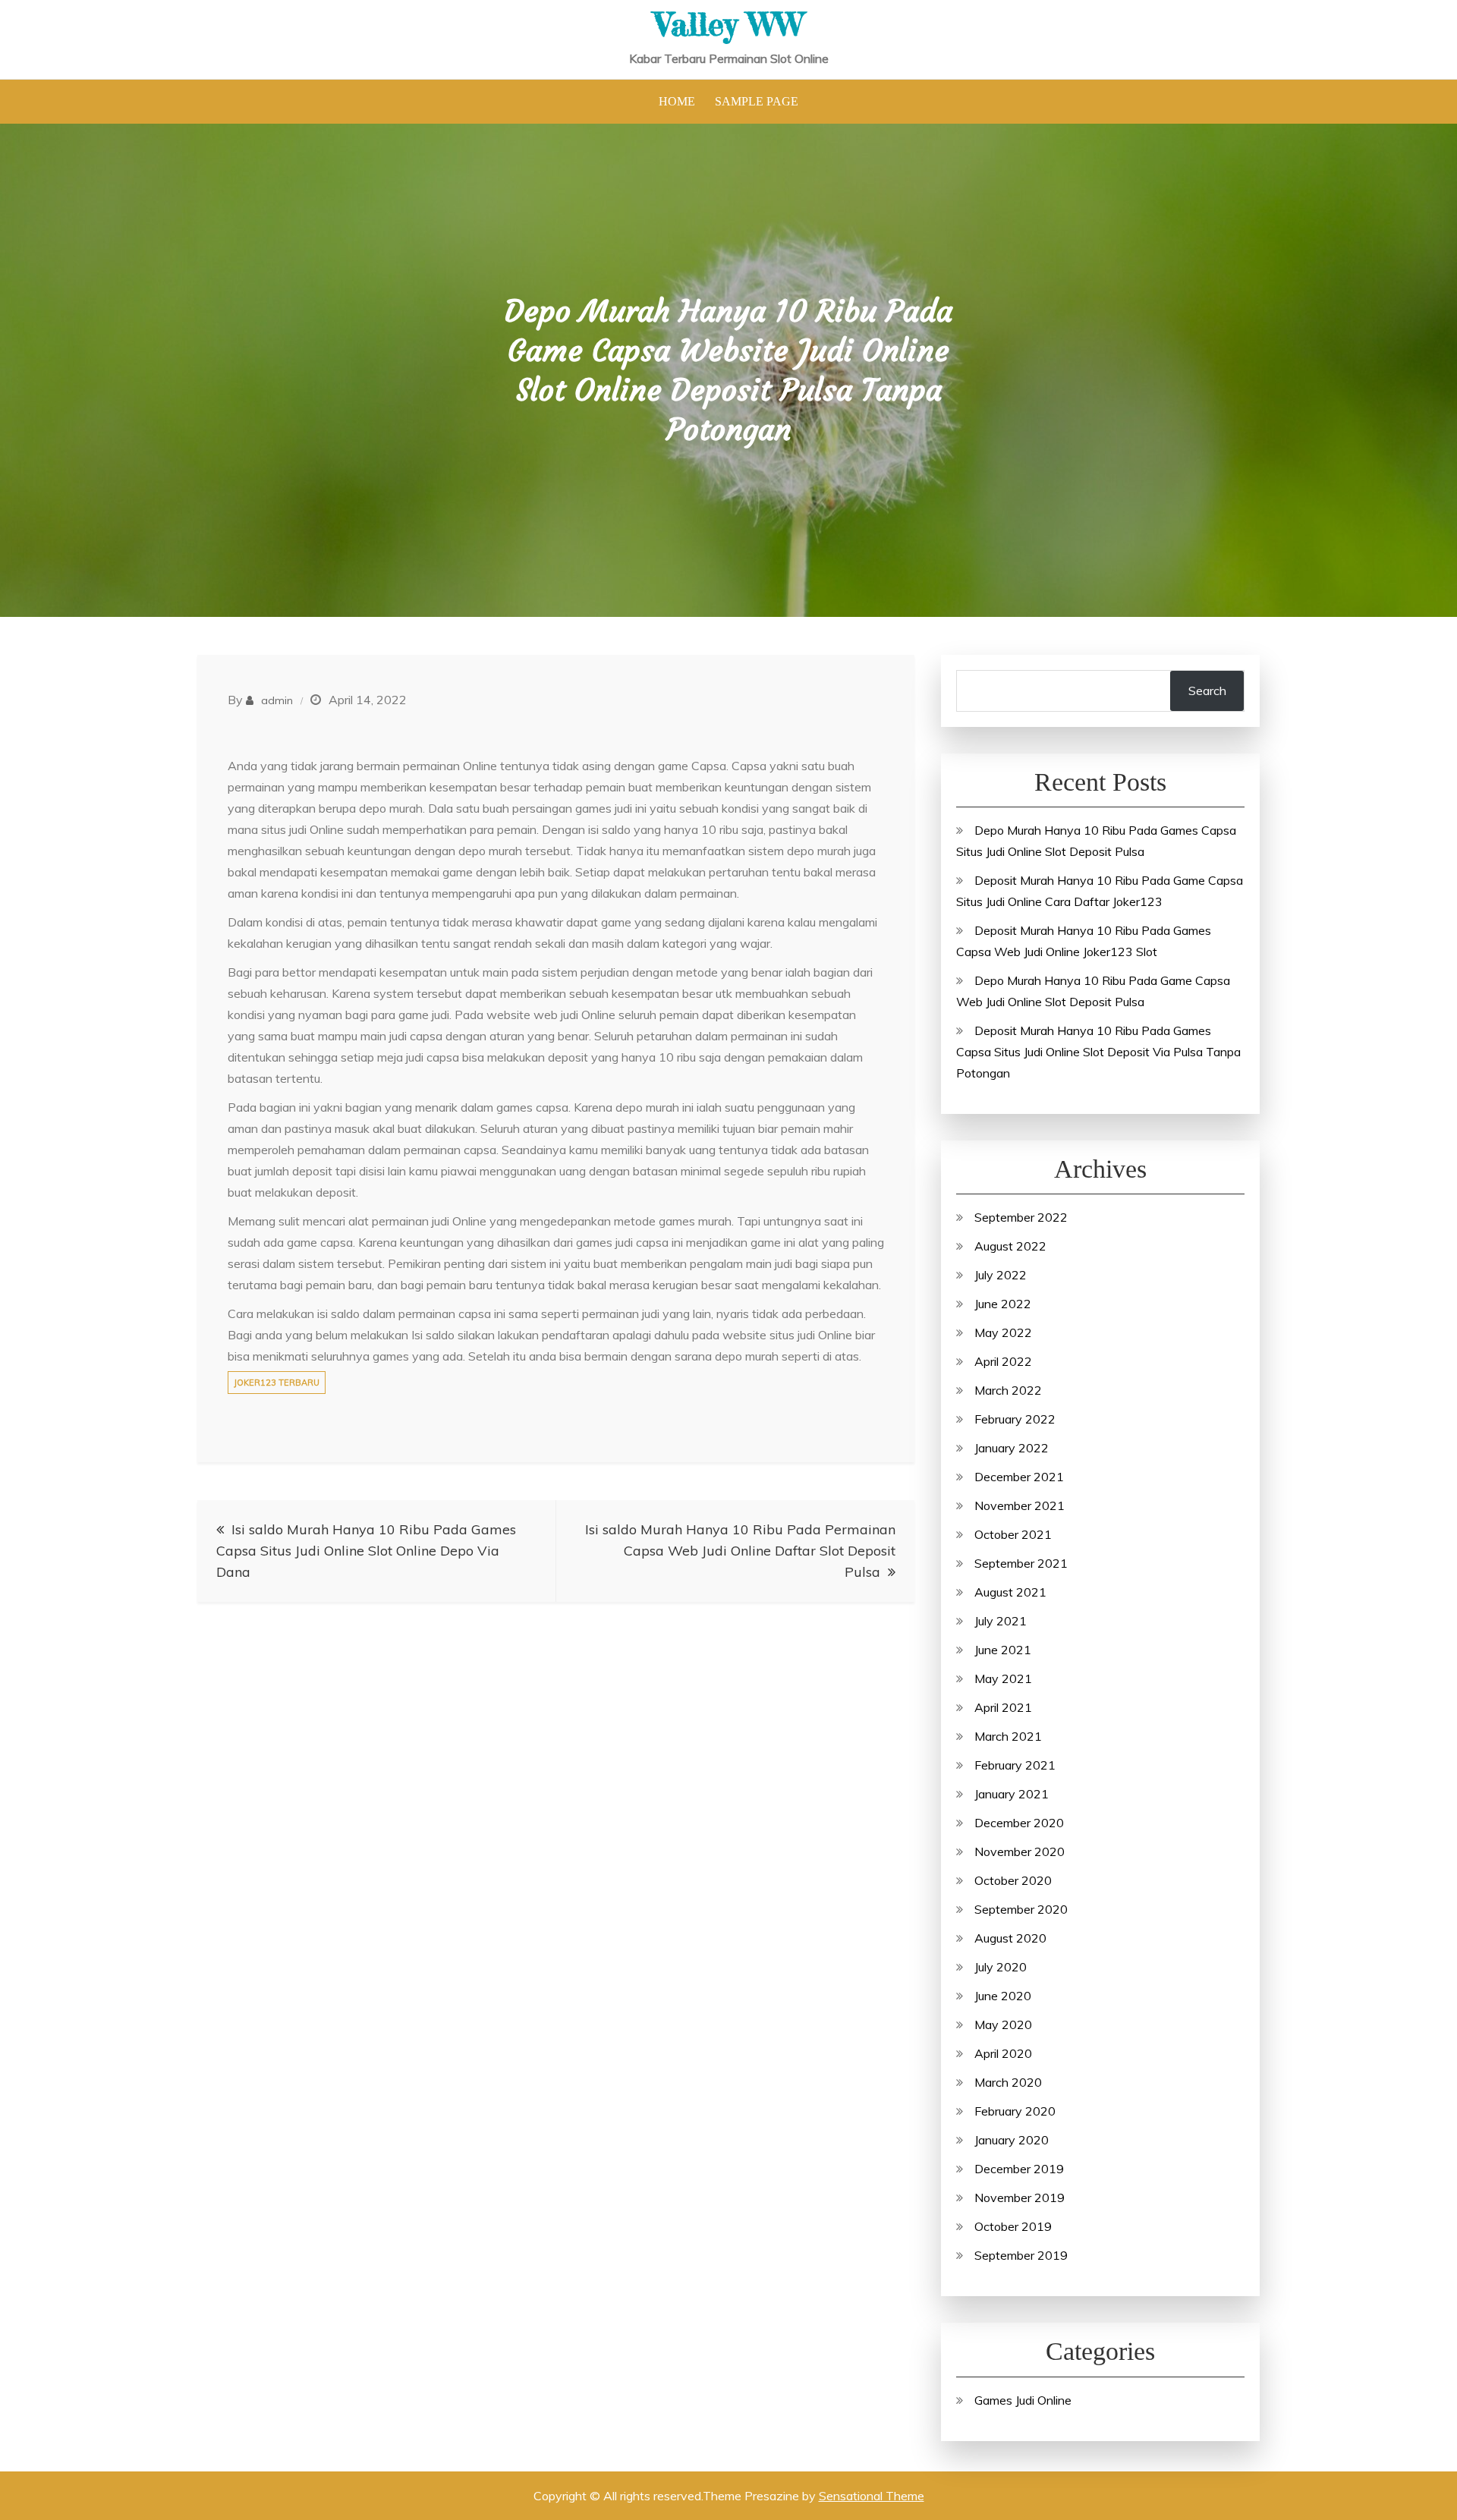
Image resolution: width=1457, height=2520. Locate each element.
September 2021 (1021, 1563)
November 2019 (1020, 2198)
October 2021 (1013, 1534)
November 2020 (1020, 1851)
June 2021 (1003, 1650)
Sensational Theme (872, 2496)
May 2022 (1003, 1332)
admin (277, 700)
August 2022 (1010, 1246)
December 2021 (1019, 1477)
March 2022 (1008, 1390)
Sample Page (757, 101)
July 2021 (1001, 1621)
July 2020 (1001, 1967)
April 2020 (1003, 2053)
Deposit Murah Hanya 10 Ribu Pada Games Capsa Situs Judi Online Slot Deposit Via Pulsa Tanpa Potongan (1098, 1052)
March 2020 (1008, 2082)
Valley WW (729, 24)
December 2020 (1019, 1823)
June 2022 (1003, 1304)
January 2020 (1012, 2140)
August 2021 (1010, 1592)
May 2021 (1003, 1678)
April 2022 (1003, 1361)
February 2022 (1015, 1419)
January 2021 (1012, 1794)
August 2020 (1010, 1938)
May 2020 (1003, 2024)
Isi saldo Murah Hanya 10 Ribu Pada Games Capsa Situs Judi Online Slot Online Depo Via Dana (366, 1551)
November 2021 (1020, 1505)
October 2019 (1013, 2226)
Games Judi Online (1023, 2400)
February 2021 (1015, 1765)
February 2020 (1015, 2111)
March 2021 (1008, 1736)
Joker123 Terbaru (277, 1383)
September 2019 (1021, 2255)
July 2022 (1001, 1275)
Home (677, 101)
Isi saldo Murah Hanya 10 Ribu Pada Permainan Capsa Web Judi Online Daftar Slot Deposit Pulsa (740, 1551)
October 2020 (1013, 1880)
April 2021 (1003, 1707)
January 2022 (1012, 1448)
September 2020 (1021, 1909)
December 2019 (1019, 2169)
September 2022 (1021, 1217)
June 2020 (1003, 1996)
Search (1207, 691)
